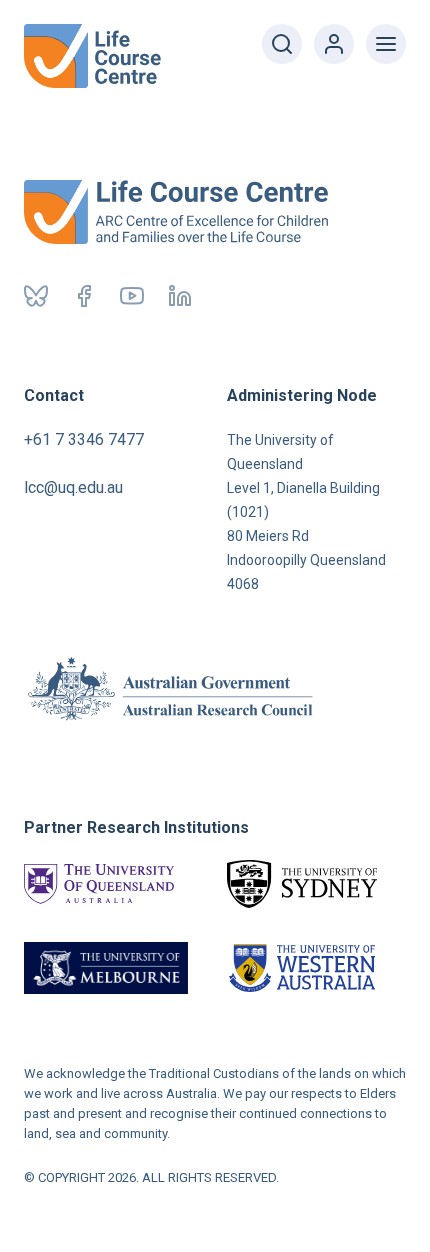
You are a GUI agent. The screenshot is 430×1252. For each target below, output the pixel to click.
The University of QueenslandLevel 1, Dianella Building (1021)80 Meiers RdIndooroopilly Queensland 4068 (306, 512)
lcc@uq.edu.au (73, 487)
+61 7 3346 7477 (84, 439)
